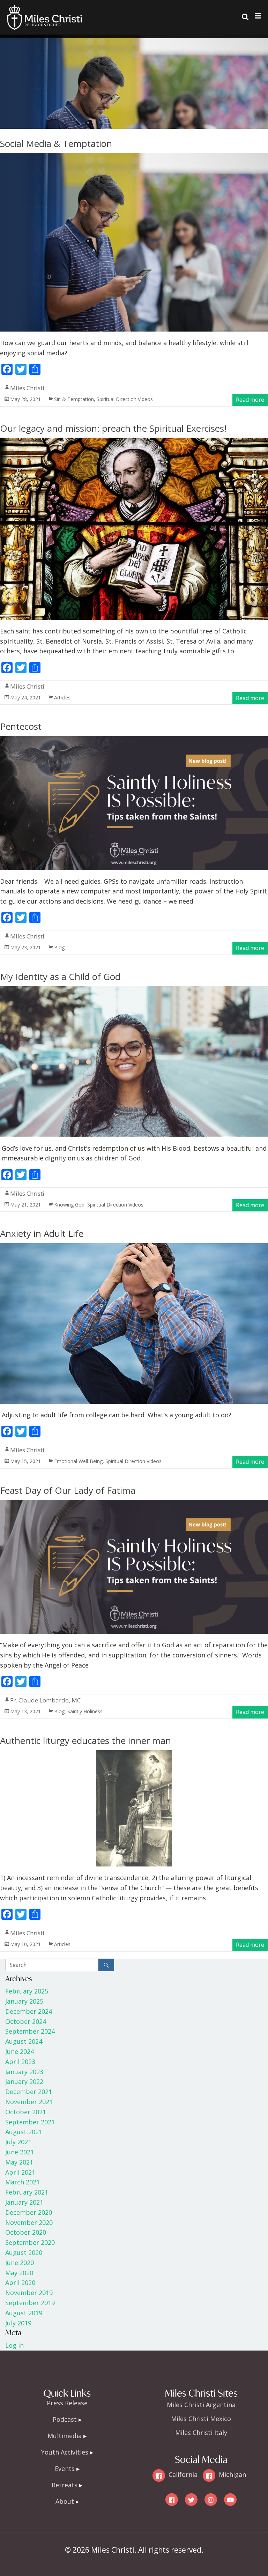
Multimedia (65, 2436)
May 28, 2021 (25, 399)
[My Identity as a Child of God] (134, 992)
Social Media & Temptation (56, 143)
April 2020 (20, 2282)
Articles (62, 697)
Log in (14, 2345)
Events (65, 2469)
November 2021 (29, 2102)
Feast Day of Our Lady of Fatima (68, 1490)
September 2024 (30, 2031)
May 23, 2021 (25, 947)
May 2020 (19, 2273)
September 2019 (30, 2303)
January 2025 (24, 2001)
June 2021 (20, 2152)
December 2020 (29, 2212)
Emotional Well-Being (78, 1461)
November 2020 (29, 2222)
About (65, 2501)
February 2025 (27, 1991)
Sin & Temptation (74, 399)
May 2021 (19, 2162)
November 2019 (29, 2293)
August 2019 (24, 2313)
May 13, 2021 (25, 1711)
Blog (59, 947)
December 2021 (29, 2092)
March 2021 (23, 2182)
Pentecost (21, 726)
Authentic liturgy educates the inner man (85, 1740)
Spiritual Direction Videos (125, 399)
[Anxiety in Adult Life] (134, 1249)
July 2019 (18, 2323)
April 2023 (20, 2062)
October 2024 (26, 2021)
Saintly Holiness (85, 1711)
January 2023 (24, 2072)
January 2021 (24, 2202)
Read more (250, 400)
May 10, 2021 (25, 1944)
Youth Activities (65, 2452)
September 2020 (30, 2242)
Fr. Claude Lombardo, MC (45, 1700)
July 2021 (18, 2142)
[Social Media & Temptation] (134, 158)
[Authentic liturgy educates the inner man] (134, 1755)
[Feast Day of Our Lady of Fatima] (134, 1505)
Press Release (67, 2403)
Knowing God (69, 1205)
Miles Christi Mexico (201, 2419)
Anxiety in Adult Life (42, 1233)
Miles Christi (27, 388)
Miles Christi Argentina (201, 2405)
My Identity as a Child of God (60, 977)
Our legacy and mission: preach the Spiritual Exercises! (113, 428)
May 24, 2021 (25, 697)
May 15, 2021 (25, 1461)
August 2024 (24, 2041)
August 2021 (24, 2132)
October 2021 (26, 2112)
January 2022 (24, 2081)
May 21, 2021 (25, 1205)
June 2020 (20, 2263)
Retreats (65, 2485)
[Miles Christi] (45, 10)
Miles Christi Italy (201, 2433)
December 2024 (29, 2011)
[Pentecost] (134, 742)
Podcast (65, 2419)
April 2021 (20, 2172)
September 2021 (30, 2122)
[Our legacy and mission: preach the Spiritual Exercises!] (134, 443)
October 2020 (26, 2232)
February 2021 (27, 2192)
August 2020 (24, 2252)
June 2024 (20, 2051)
